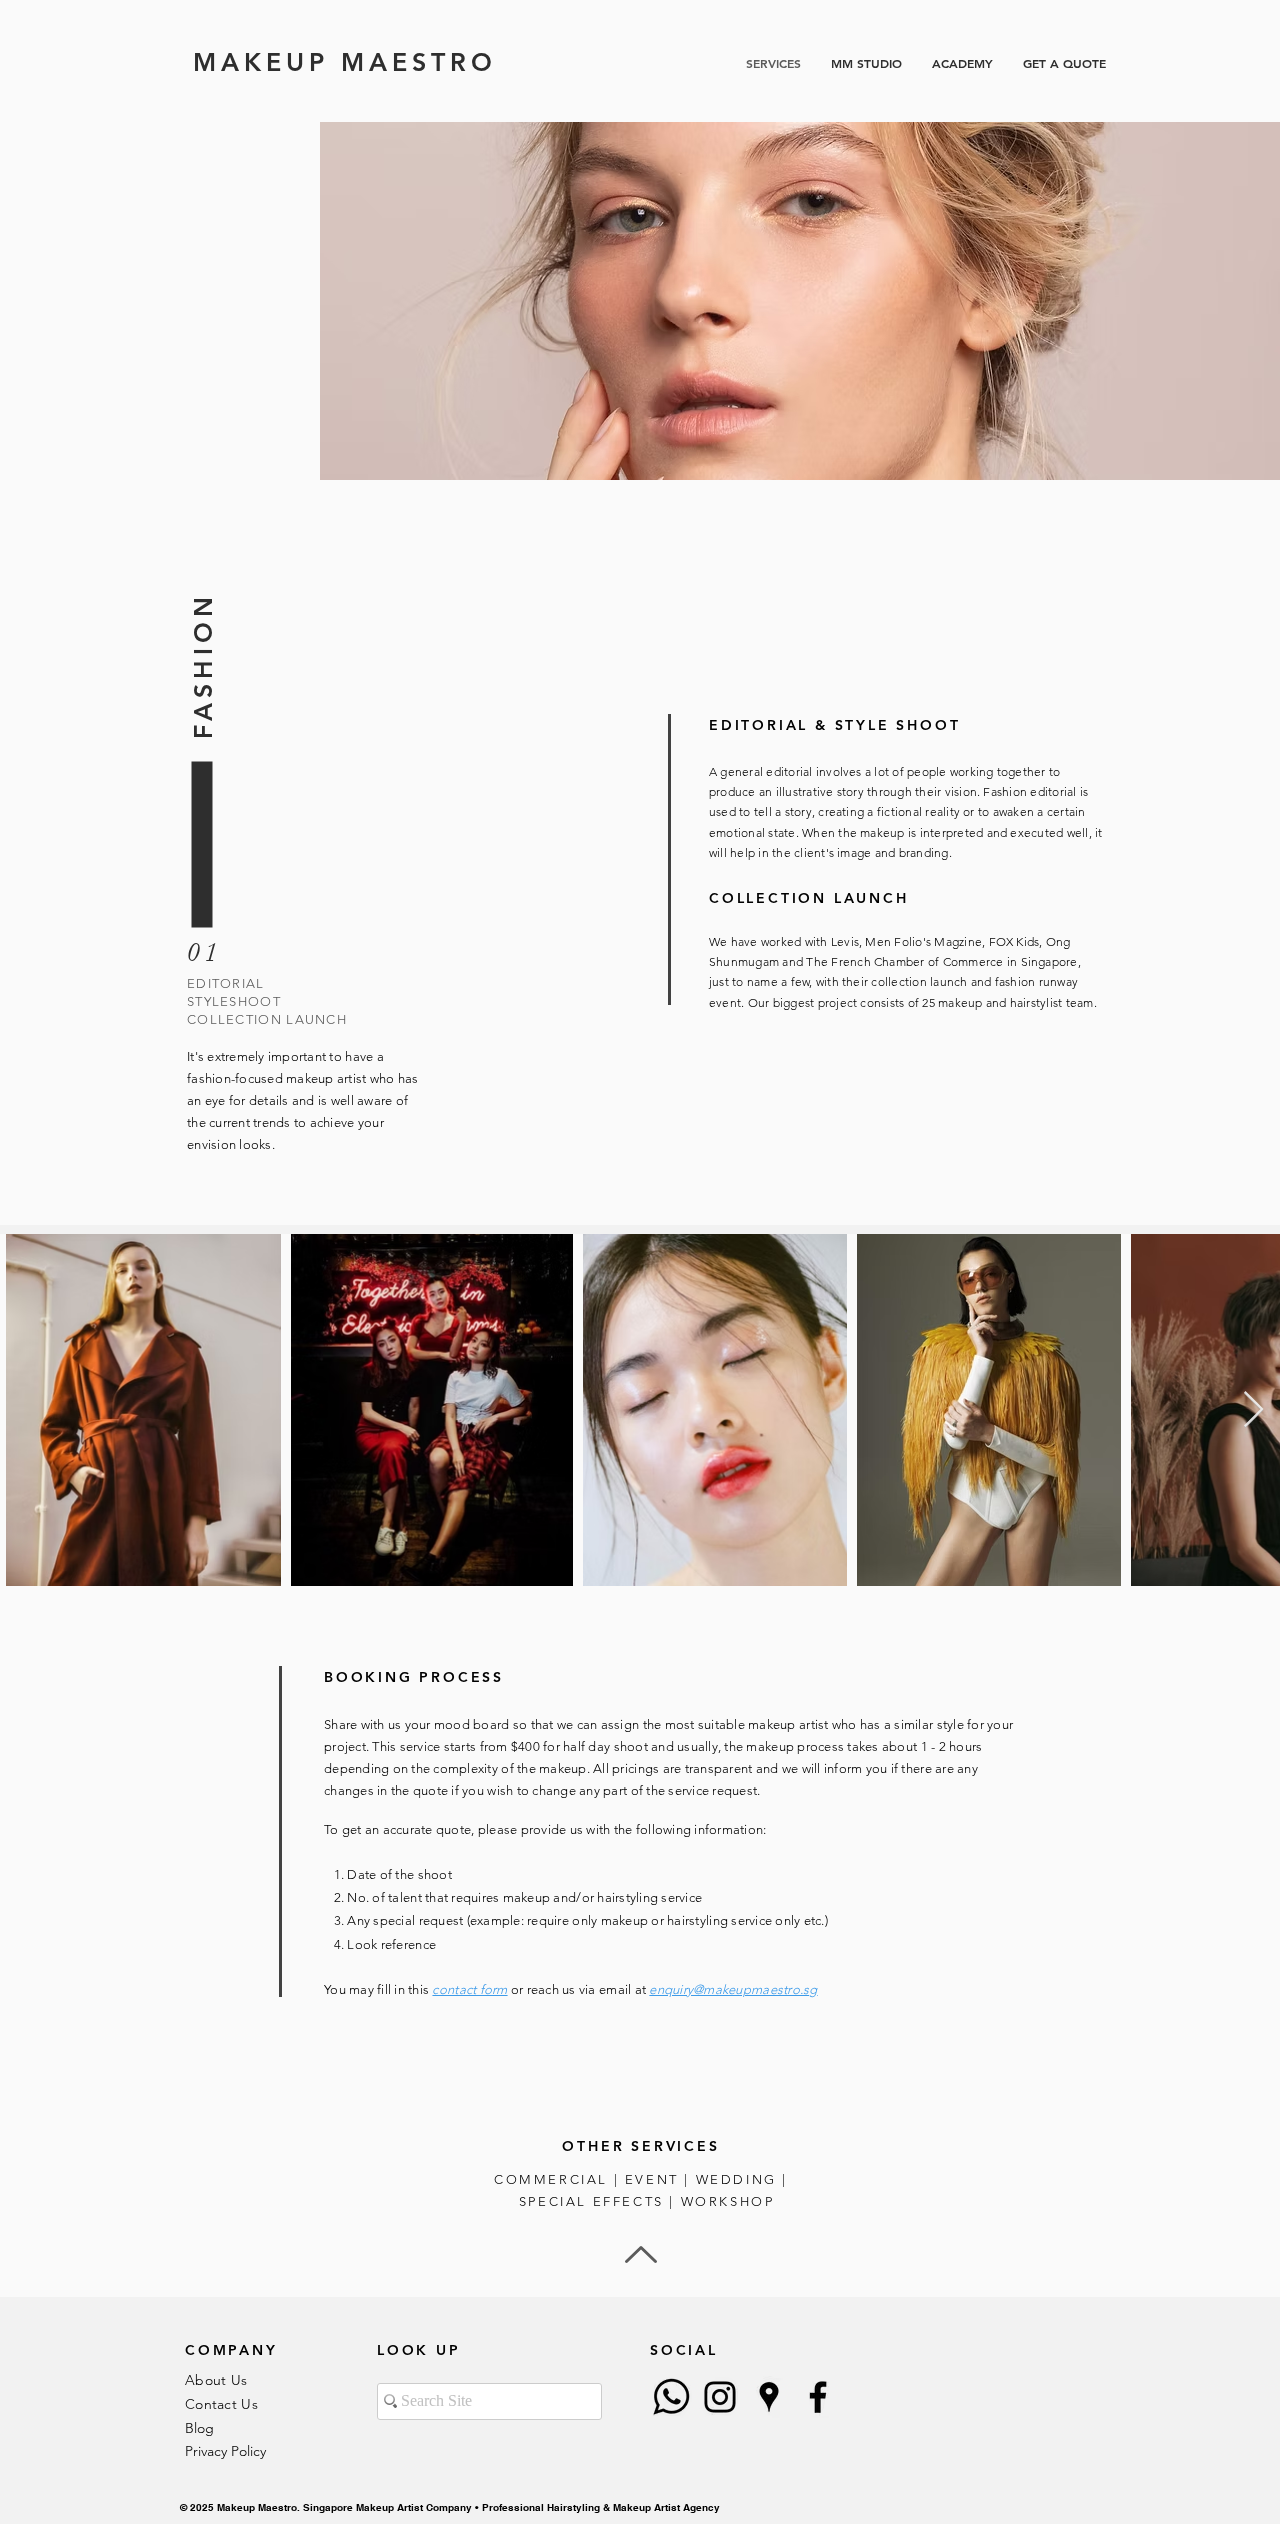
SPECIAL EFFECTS (591, 2201)
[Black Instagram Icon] (720, 2397)
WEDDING (736, 2179)
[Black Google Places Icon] (769, 2397)
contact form (469, 1989)
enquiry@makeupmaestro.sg (733, 1989)
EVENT (652, 2179)
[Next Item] (1253, 1410)
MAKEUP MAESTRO (345, 62)
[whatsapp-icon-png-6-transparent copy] (671, 2397)
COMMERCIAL (551, 2179)
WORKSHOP (728, 2201)
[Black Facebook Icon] (818, 2397)
